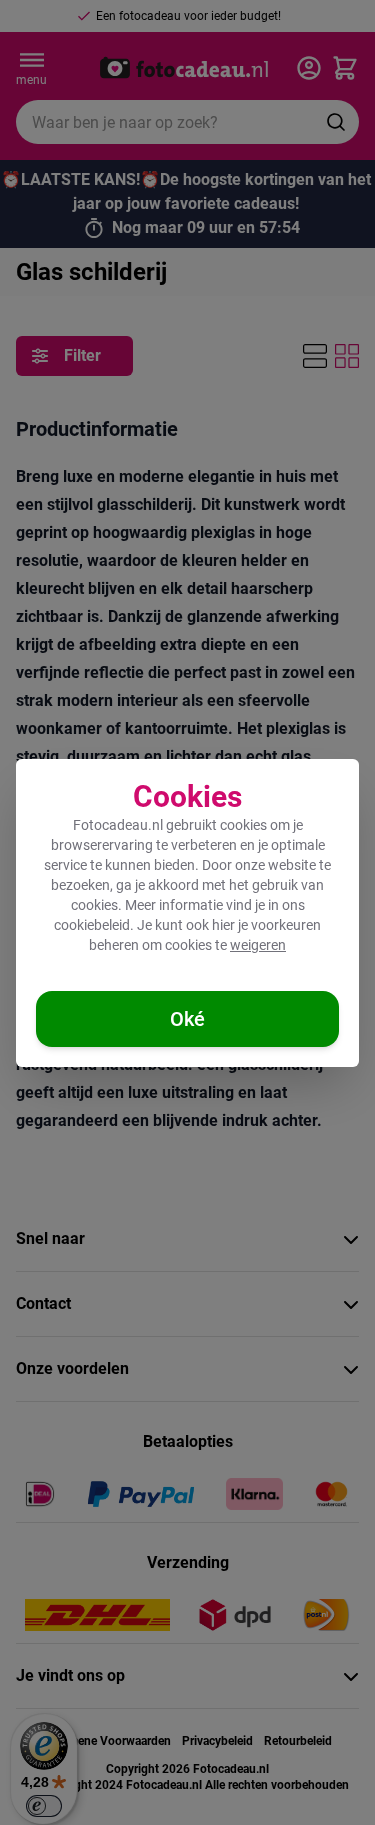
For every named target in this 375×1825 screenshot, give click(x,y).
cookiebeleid (92, 925)
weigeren (258, 945)
